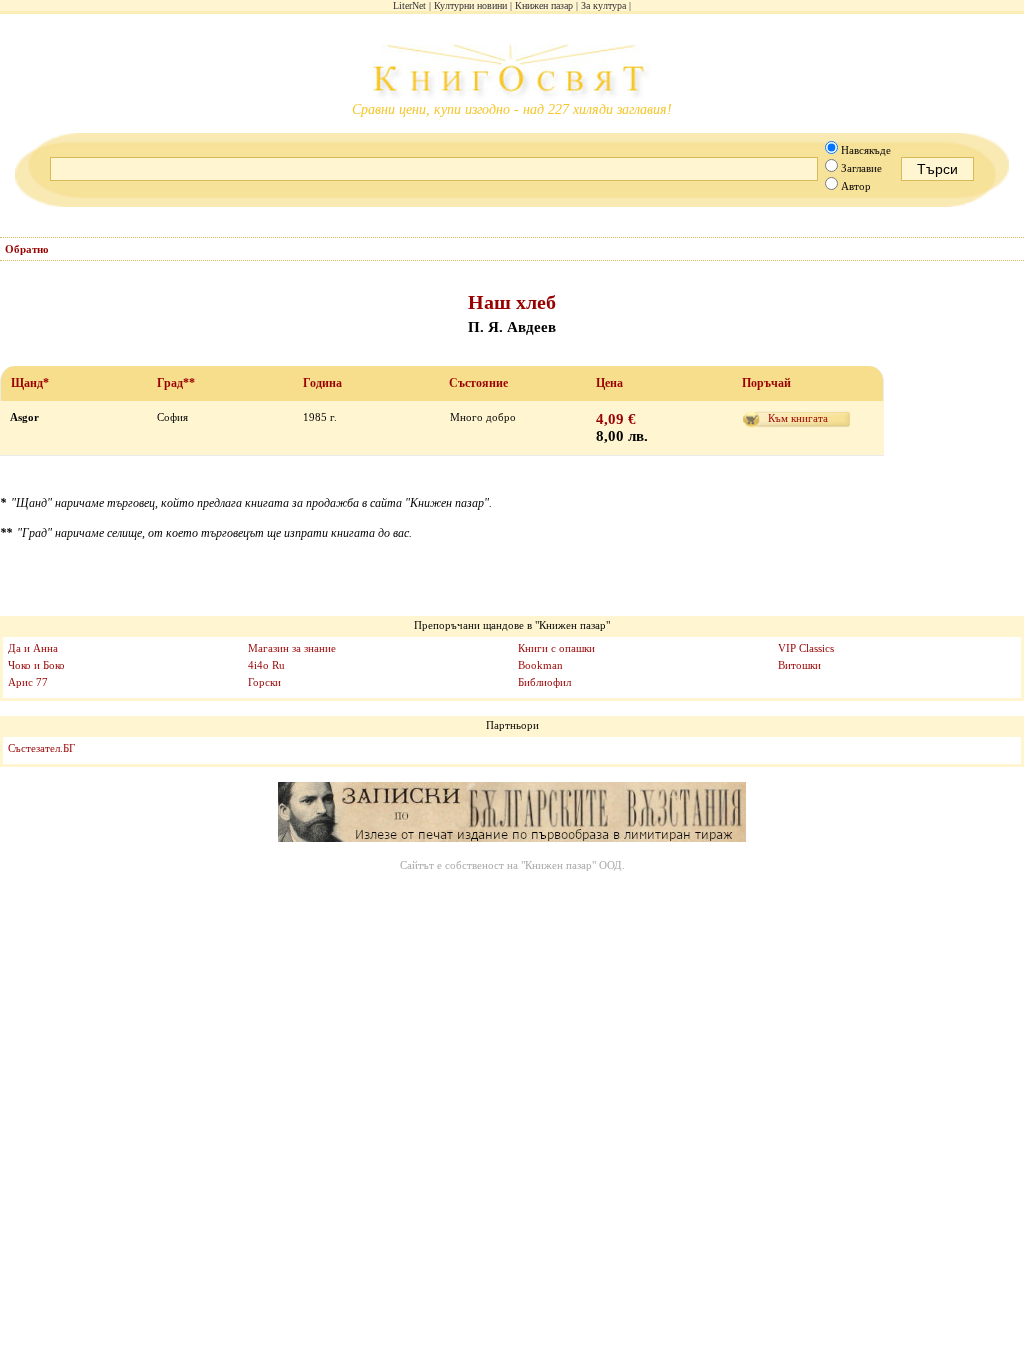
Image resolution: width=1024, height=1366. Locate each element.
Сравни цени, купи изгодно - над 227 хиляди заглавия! (512, 109)
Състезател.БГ (41, 748)
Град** (176, 383)
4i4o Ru (266, 665)
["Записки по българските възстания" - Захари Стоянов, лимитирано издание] (512, 813)
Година (322, 383)
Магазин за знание (292, 648)
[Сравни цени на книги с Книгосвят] (512, 73)
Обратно (27, 249)
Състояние (478, 383)
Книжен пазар (544, 5)
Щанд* (30, 383)
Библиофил (544, 682)
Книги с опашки (556, 648)
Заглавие (861, 168)
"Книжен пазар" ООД (571, 865)
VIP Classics (806, 648)
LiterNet (409, 5)
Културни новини (470, 5)
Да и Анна (33, 648)
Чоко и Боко (36, 665)
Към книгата (798, 418)
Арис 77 (28, 682)
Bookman (540, 665)
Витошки (799, 665)
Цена (609, 383)
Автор (856, 186)
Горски (264, 682)
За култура (603, 5)
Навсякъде (866, 150)
